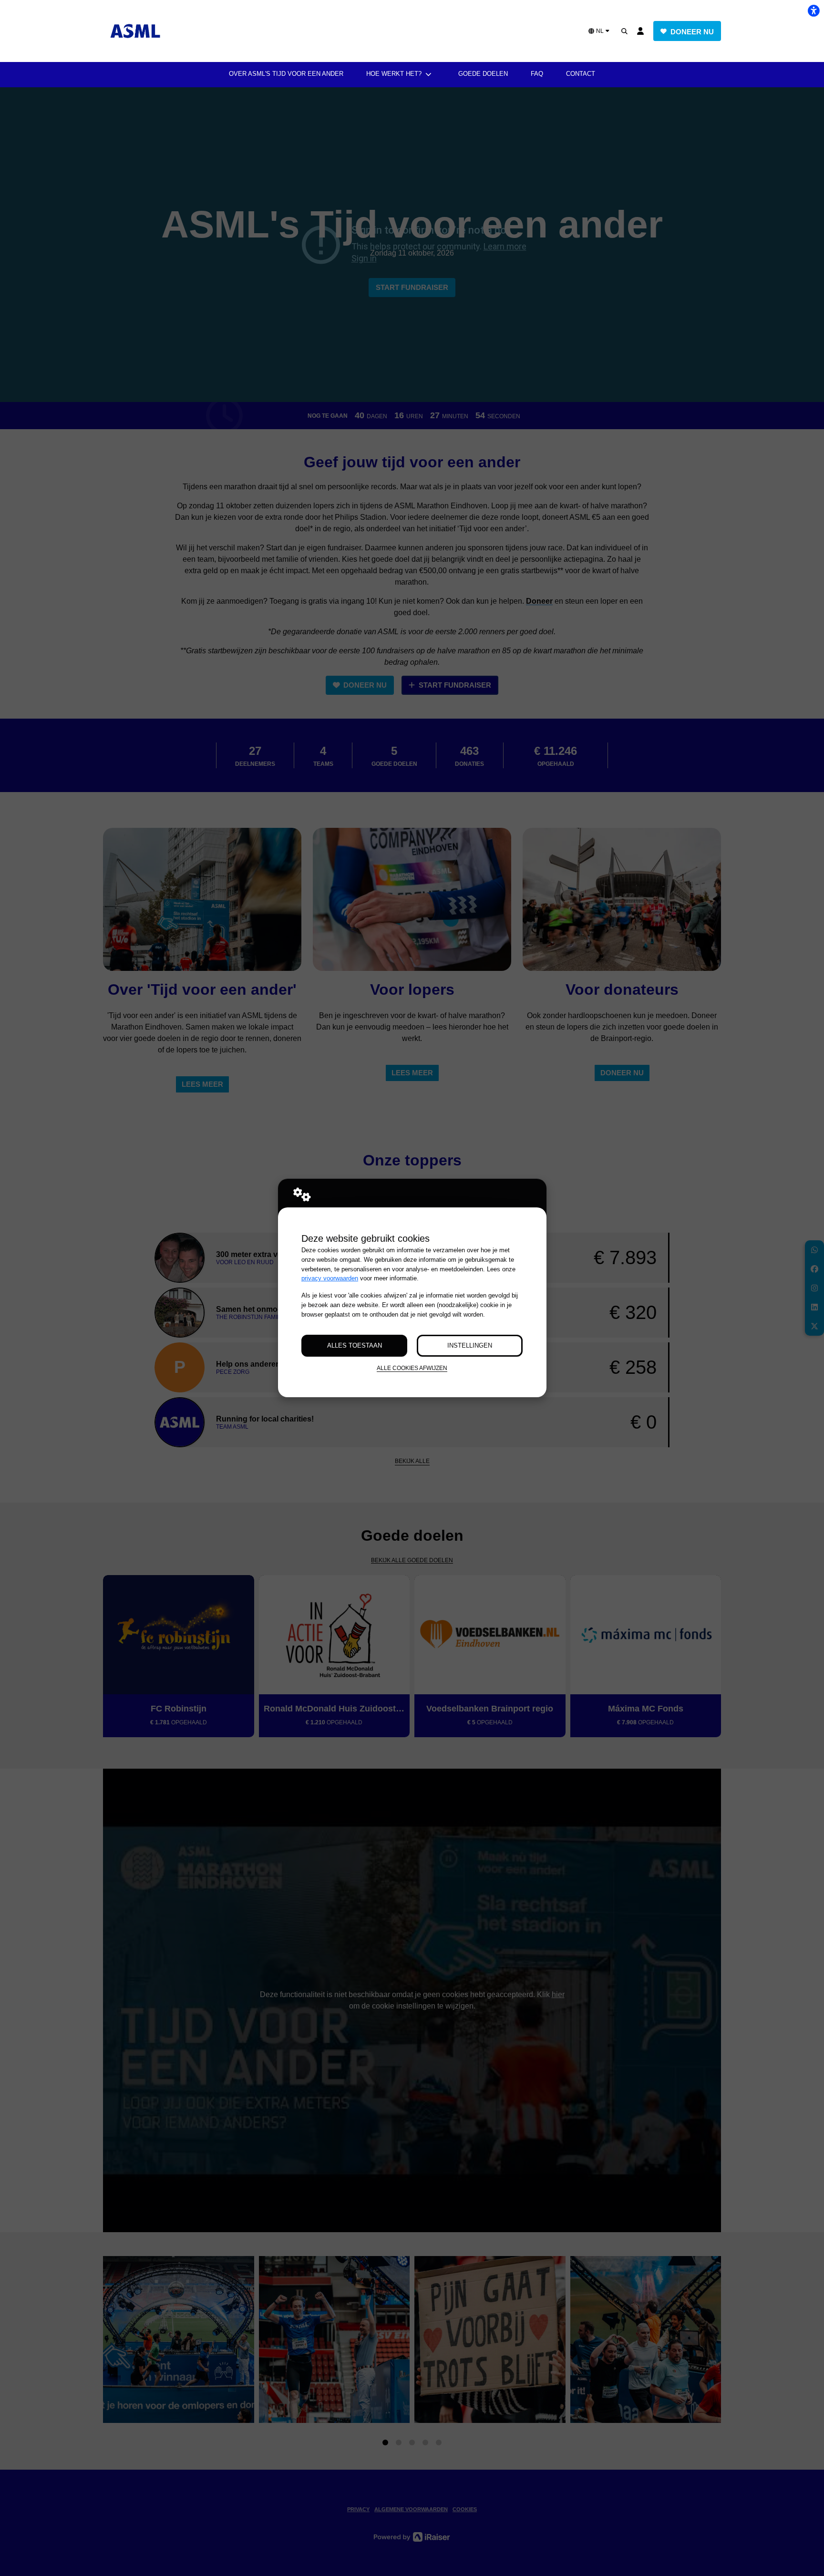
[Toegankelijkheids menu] (814, 10)
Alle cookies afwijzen (412, 1368)
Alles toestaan (355, 1345)
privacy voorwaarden (330, 1278)
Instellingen (470, 1345)
